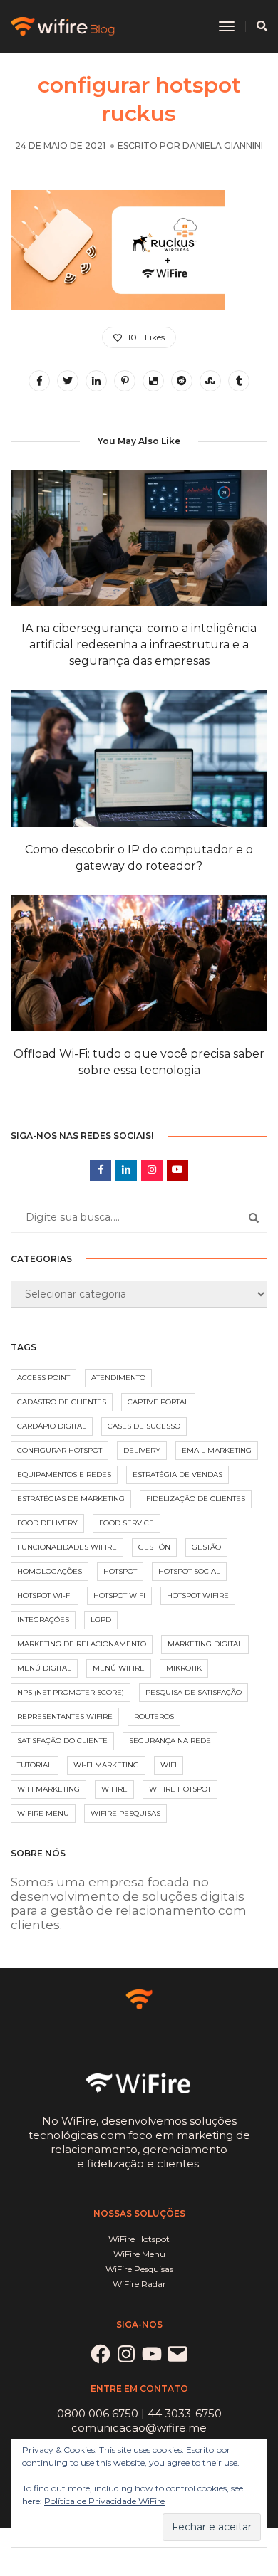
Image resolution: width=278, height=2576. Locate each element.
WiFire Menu (43, 1813)
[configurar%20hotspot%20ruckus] (39, 381)
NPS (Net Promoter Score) (71, 1692)
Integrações (43, 1620)
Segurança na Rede (170, 1741)
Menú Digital (44, 1668)
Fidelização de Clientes (196, 1499)
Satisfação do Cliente (62, 1741)
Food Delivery (47, 1523)
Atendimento (118, 1378)
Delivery (142, 1450)
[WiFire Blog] (64, 25)
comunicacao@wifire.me (139, 2428)
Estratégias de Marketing (71, 1499)
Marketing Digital (205, 1644)
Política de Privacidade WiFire (104, 2501)
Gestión (154, 1547)
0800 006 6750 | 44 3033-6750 (139, 2413)
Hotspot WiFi (119, 1595)
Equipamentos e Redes (64, 1474)
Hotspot (120, 1571)
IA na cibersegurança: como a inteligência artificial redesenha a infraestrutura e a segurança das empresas (139, 645)
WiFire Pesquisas (125, 1813)
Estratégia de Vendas (177, 1474)
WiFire (114, 1789)
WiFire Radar (139, 2284)
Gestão (206, 1547)
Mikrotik (184, 1668)
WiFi (169, 1765)
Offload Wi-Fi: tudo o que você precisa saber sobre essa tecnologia (139, 1062)
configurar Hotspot (60, 1450)
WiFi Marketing (48, 1789)
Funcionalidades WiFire (67, 1547)
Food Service (127, 1523)
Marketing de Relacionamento (82, 1644)
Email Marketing (217, 1450)
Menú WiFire (119, 1668)
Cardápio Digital (52, 1426)
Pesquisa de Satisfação (194, 1692)
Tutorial (35, 1765)
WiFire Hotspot (180, 1789)
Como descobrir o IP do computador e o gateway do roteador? (139, 858)
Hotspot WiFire (198, 1595)
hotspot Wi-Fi (45, 1595)
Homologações (50, 1571)
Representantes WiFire (65, 1717)
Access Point (43, 1378)
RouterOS (154, 1717)
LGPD (101, 1620)
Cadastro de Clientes (62, 1402)
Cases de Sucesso (144, 1426)
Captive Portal (158, 1402)
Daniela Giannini (223, 146)
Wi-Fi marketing (106, 1765)
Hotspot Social (189, 1571)
